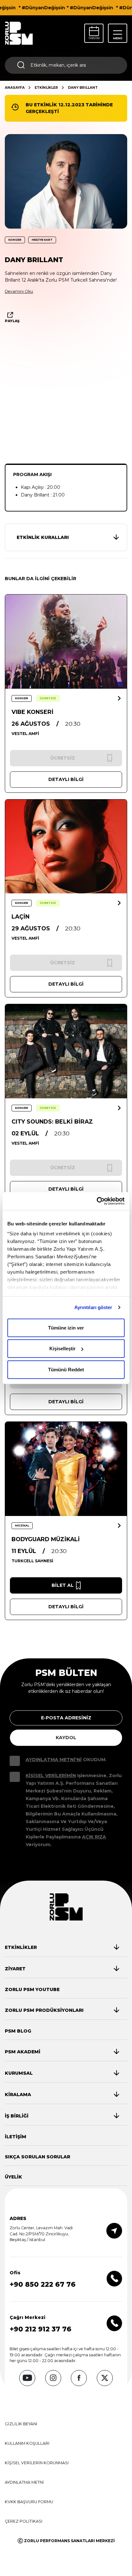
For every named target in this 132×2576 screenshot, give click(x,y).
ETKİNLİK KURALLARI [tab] (43, 537)
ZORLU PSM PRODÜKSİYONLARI (44, 2010)
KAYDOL (66, 1738)
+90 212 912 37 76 (41, 2329)
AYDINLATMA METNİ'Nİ (54, 1760)
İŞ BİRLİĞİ (17, 2116)
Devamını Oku (19, 291)
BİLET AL (63, 1585)
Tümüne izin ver (66, 1327)
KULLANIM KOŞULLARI (27, 2443)
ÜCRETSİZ (48, 698)
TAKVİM (94, 38)
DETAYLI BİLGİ (66, 779)
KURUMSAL (19, 2073)
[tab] (62, 1947)
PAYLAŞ (12, 321)
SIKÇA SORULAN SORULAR (37, 2157)
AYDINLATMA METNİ (24, 2482)
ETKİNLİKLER (46, 88)
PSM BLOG (18, 2031)
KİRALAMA (18, 2095)
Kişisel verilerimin (51, 1776)
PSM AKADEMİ (23, 2052)
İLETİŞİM (16, 2137)
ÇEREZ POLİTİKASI (24, 2521)
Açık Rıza (94, 1837)
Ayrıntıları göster (93, 1307)
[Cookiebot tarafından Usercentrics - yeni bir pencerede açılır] (97, 1201)
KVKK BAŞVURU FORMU (29, 2502)
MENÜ (118, 38)
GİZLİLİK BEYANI (21, 2424)
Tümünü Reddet (66, 1369)
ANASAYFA (15, 88)
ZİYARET (15, 1969)
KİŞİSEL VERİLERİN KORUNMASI (37, 2463)
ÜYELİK (13, 2177)
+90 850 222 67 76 (43, 2284)
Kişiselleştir (62, 1349)
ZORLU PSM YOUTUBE (32, 1989)
